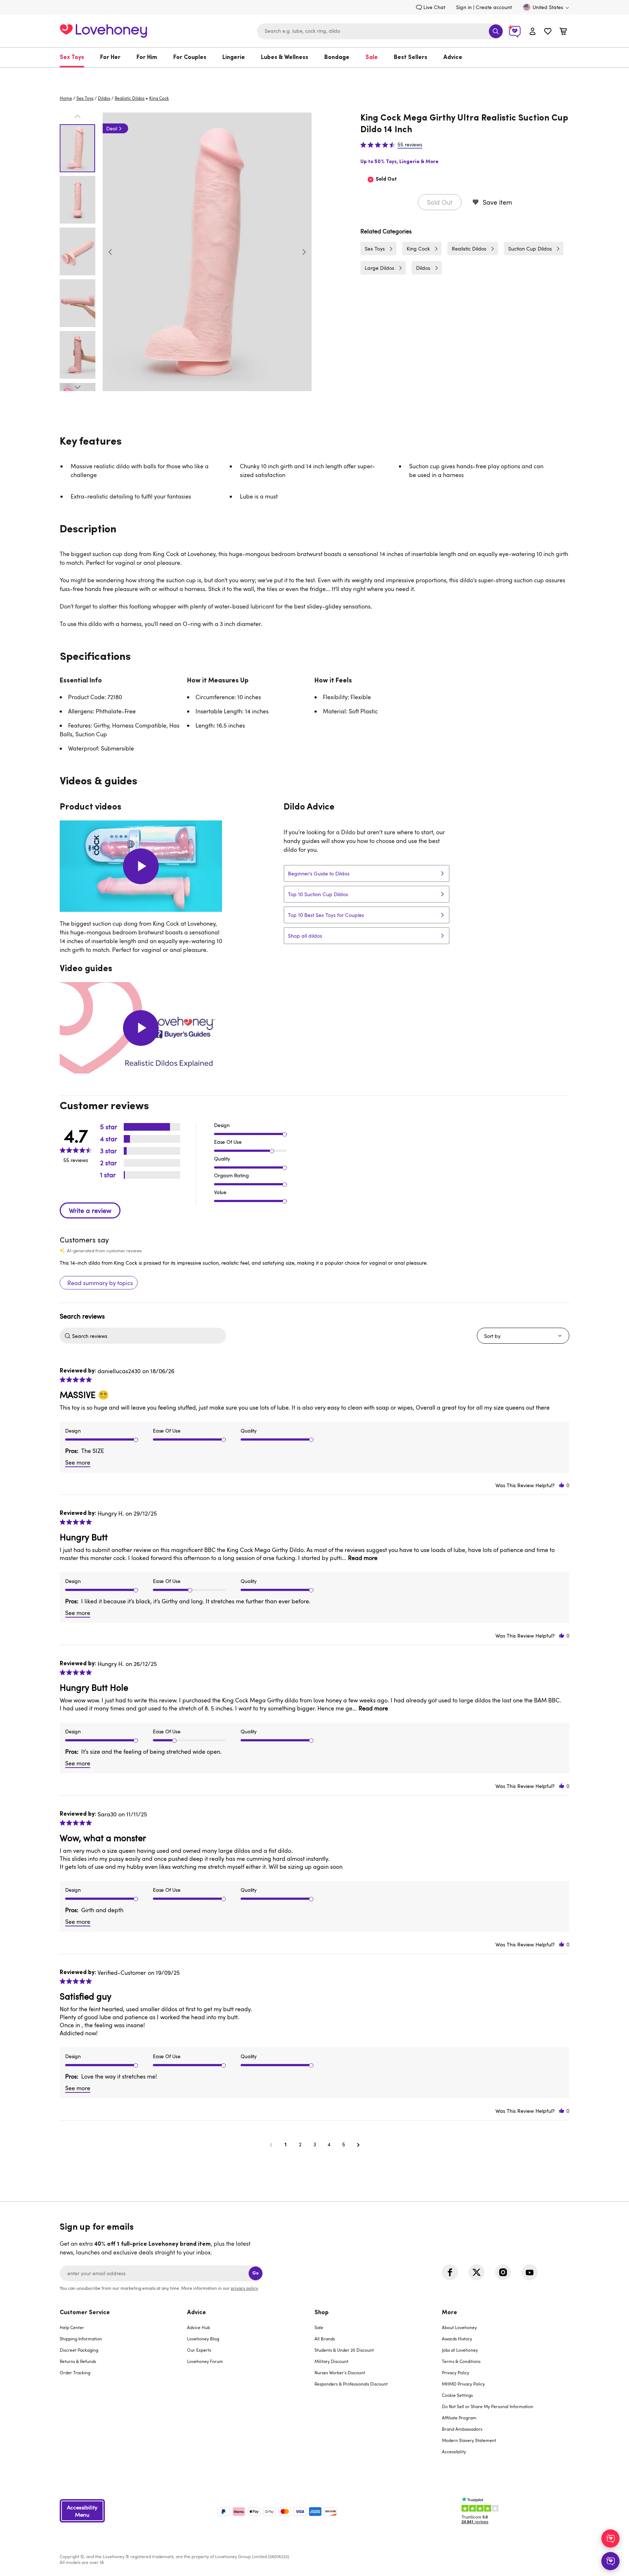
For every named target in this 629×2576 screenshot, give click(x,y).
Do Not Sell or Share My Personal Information (488, 2406)
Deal (112, 128)
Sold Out (440, 202)
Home (66, 98)
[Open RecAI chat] (610, 2538)
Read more (363, 1558)
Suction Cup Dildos (530, 249)
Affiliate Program (459, 2418)
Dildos (104, 98)
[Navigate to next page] (358, 2144)
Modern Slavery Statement (469, 2440)
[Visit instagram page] (503, 2272)
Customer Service (85, 2313)
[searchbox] (148, 1336)
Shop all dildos (305, 936)
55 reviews (410, 145)
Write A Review (90, 1210)
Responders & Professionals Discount (351, 2384)
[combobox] (380, 31)
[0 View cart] (563, 32)
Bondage (337, 58)
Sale (372, 58)
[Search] (496, 31)
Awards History (457, 2339)
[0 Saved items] (548, 32)
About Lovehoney (459, 2327)
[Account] (533, 31)
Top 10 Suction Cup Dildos (318, 894)
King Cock (418, 249)
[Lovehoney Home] (103, 30)
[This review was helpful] (562, 1485)
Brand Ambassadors (462, 2429)
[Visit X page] (476, 2272)
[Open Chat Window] (610, 2561)
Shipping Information (81, 2339)
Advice (453, 58)
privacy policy (244, 2288)
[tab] (123, 2387)
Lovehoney (315, 75)
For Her (110, 58)
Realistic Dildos (130, 98)
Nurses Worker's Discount (340, 2372)
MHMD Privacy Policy (463, 2384)
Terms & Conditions (461, 2361)
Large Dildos (379, 268)
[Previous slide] (110, 252)
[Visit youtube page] (530, 2272)
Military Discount (331, 2361)
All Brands (325, 2339)
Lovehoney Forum (205, 2361)
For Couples (190, 58)
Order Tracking (75, 2372)
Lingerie (234, 58)
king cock (159, 98)
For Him (147, 58)
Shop (322, 2313)
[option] (207, 252)
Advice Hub (199, 2327)
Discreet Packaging (79, 2350)
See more (78, 1462)
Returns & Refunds (78, 2361)
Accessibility (454, 2451)
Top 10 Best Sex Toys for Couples (326, 915)
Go (256, 2273)
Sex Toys (72, 58)
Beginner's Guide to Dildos (319, 873)
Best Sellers (411, 58)
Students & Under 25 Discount (344, 2350)
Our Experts (199, 2350)
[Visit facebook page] (450, 2272)
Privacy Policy (456, 2372)
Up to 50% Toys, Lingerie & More (399, 162)
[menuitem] (76, 58)
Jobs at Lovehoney (460, 2350)
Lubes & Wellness (285, 58)
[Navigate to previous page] (271, 2144)
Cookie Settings (457, 2395)
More (450, 2313)
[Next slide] (304, 252)
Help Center (72, 2327)
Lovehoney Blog (203, 2339)
